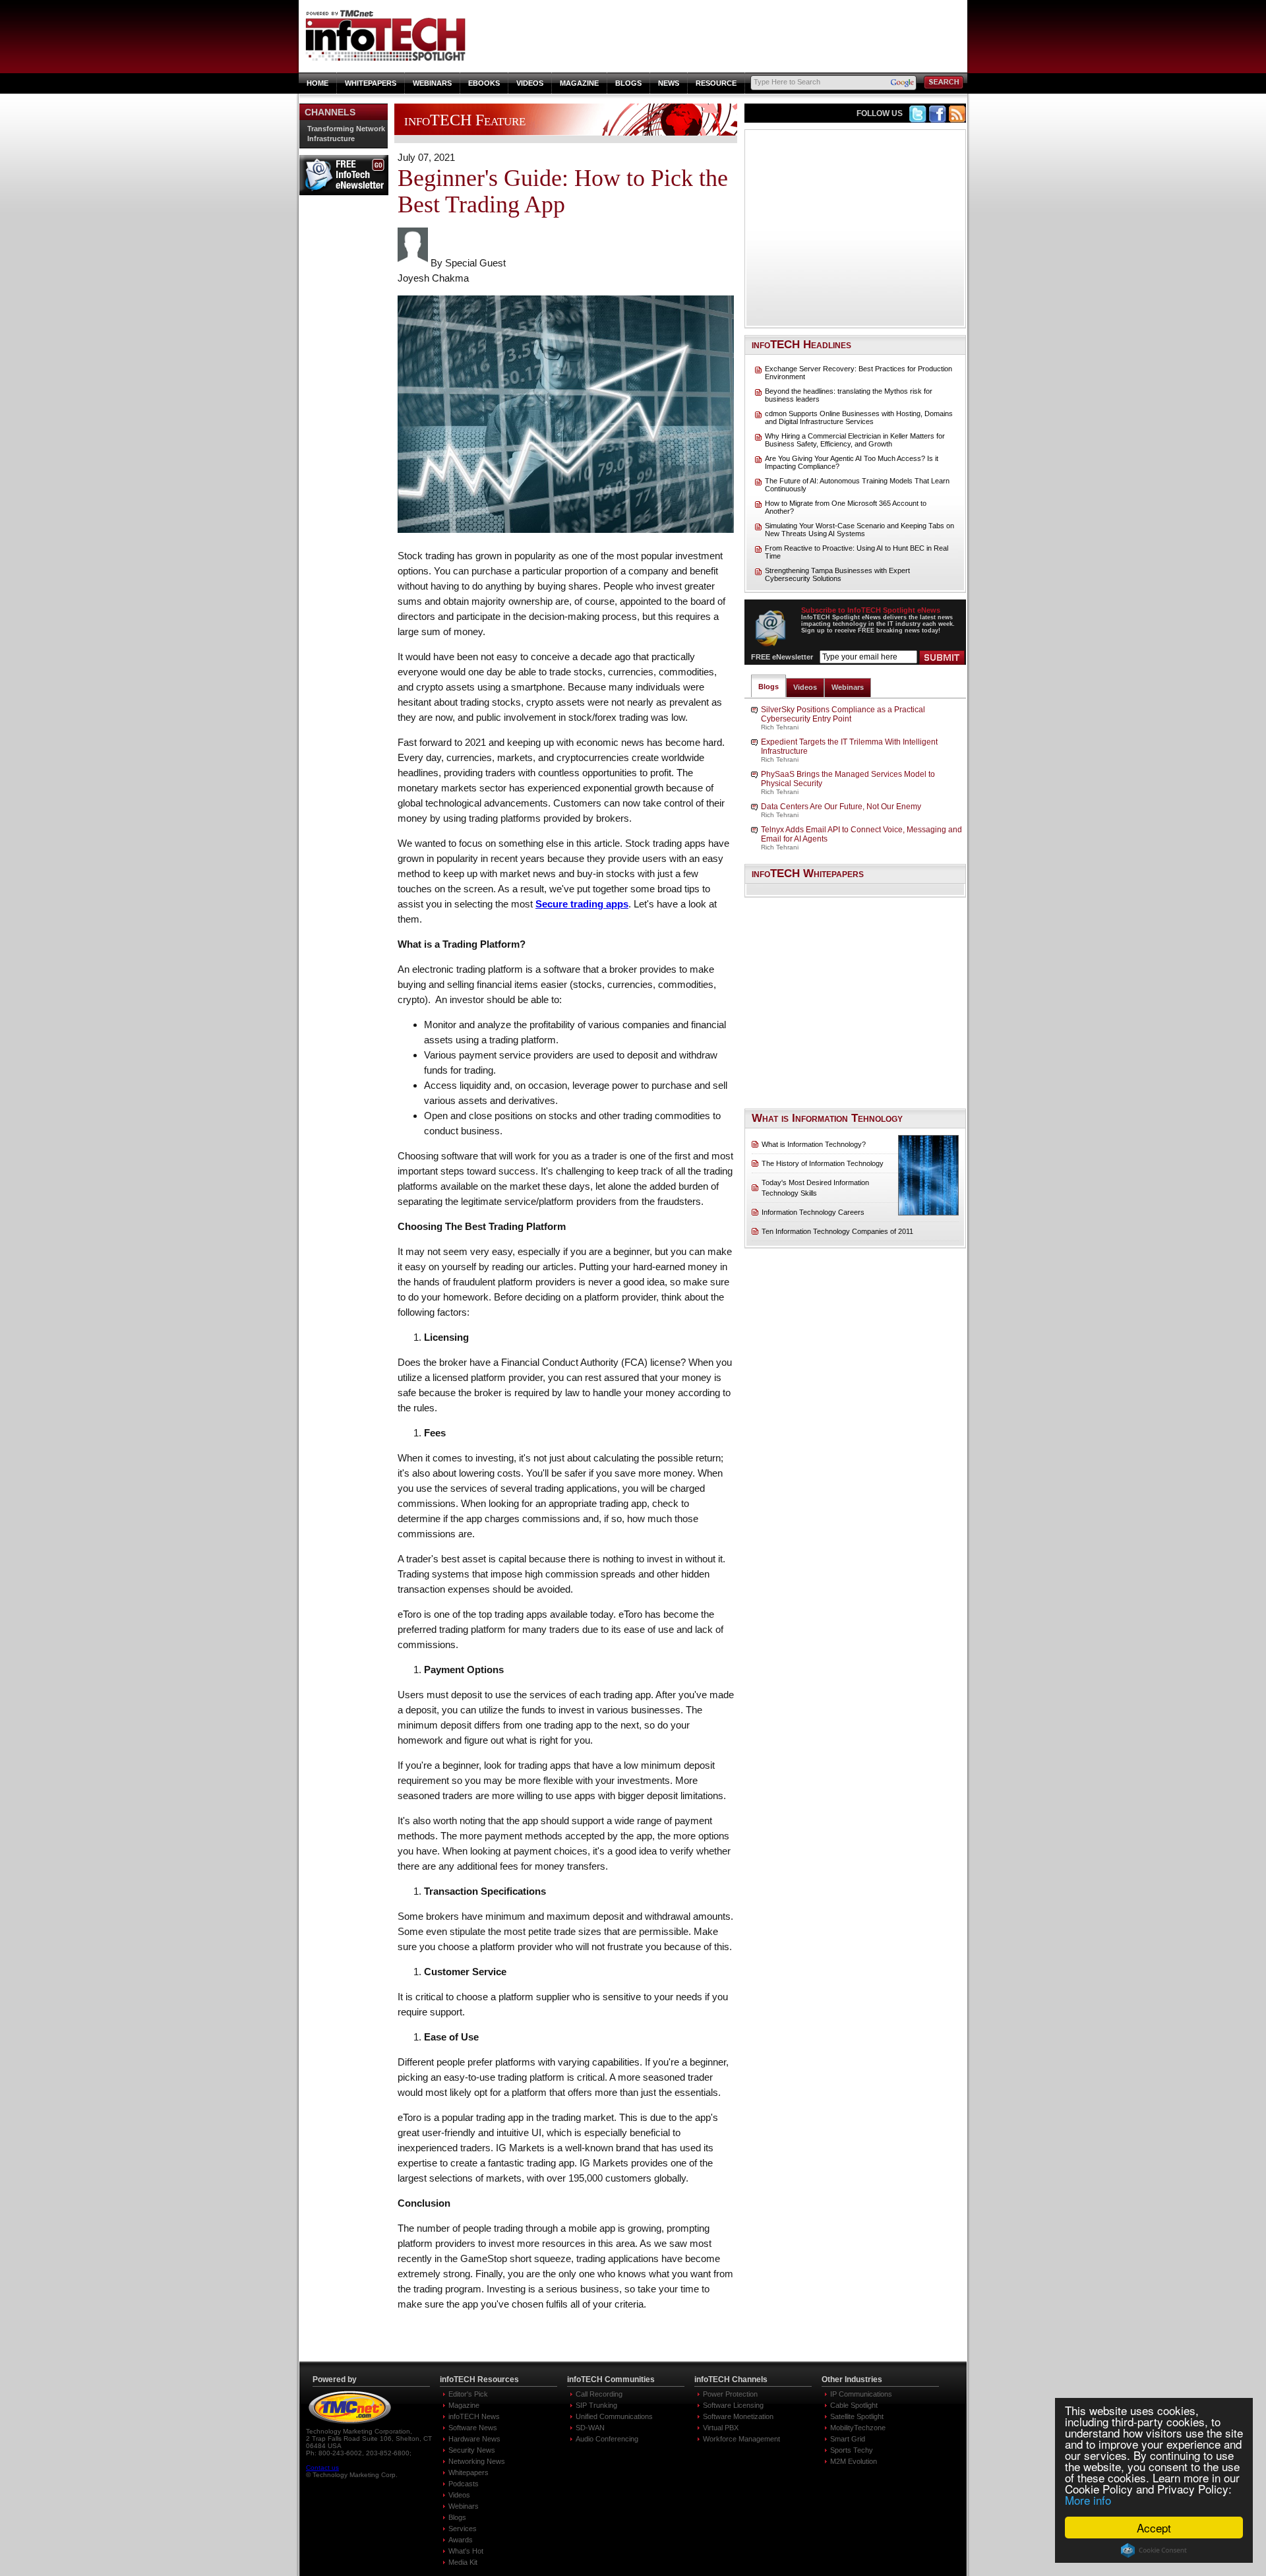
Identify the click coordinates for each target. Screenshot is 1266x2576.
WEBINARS (432, 83)
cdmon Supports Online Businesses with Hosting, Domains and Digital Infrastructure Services (859, 417)
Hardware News (474, 2439)
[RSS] (957, 119)
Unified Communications (614, 2416)
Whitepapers (468, 2472)
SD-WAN (590, 2428)
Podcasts (464, 2484)
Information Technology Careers (813, 1212)
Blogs (769, 687)
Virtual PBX (721, 2428)
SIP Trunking (596, 2405)
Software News (473, 2428)
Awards (461, 2540)
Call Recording (599, 2394)
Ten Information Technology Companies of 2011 (837, 1231)
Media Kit (463, 2562)
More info (1088, 2500)
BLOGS (628, 83)
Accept (1154, 2528)
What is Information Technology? (814, 1144)
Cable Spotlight (854, 2405)
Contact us (322, 2468)
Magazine (464, 2405)
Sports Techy (852, 2450)
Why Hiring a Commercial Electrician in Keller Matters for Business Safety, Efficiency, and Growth (855, 440)
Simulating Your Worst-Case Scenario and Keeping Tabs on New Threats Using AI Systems (859, 530)
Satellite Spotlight (857, 2416)
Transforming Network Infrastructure (346, 134)
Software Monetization (738, 2416)
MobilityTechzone (858, 2428)
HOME (317, 83)
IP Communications (861, 2394)
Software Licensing (733, 2405)
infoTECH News (474, 2416)
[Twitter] (918, 119)
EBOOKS (484, 83)
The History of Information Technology (823, 1163)
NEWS (669, 83)
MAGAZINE (579, 83)
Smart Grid (848, 2439)
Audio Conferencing (607, 2439)
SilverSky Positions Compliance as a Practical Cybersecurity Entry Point (843, 714)
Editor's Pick (468, 2394)
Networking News (477, 2461)
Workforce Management (741, 2439)
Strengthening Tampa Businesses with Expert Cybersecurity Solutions (837, 574)
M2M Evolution (854, 2461)
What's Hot (466, 2551)
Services (463, 2529)
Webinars (848, 687)
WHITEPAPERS (371, 83)
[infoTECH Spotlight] (388, 59)
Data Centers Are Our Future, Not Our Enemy (841, 807)
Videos (805, 687)
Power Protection (730, 2394)
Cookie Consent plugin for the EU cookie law (1154, 2550)
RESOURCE (716, 83)
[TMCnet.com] (350, 2424)
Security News (472, 2450)
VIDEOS (530, 83)
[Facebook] (938, 119)
